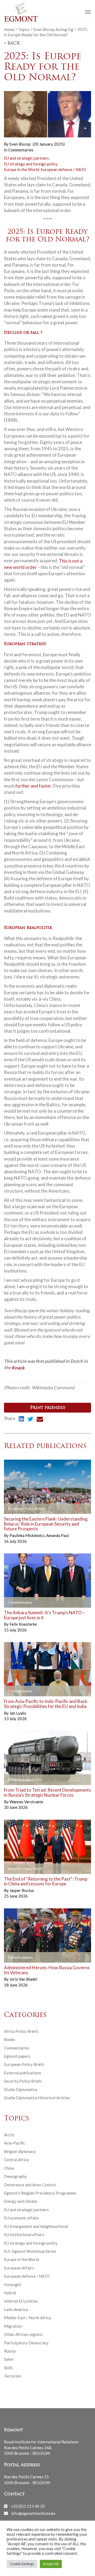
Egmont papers (17, 2056)
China (9, 2168)
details (16, 1509)
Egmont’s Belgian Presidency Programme (40, 2193)
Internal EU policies (21, 2301)
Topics (24, 29)
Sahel (9, 2359)
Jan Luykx (18, 1713)
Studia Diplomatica (21, 2089)
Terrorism (13, 2376)
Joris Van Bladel (23, 1979)
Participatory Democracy (26, 2343)
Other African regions (23, 2334)
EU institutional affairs (24, 2235)
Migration (13, 2326)
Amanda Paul (58, 1535)
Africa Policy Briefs (21, 2031)
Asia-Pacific (15, 2143)
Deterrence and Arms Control (30, 2185)
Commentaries (21, 150)
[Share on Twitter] (30, 1420)
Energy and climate (21, 2201)
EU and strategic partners (26, 158)
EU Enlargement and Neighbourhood (36, 2226)
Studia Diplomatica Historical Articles (37, 2098)
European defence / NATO (63, 169)
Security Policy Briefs (23, 2081)
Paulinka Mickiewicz (27, 1535)
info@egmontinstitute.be (33, 2513)
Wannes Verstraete (26, 1802)
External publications (23, 2073)
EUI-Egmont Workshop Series (30, 2251)
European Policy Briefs (24, 2064)
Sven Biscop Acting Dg (53, 29)
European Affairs (19, 2268)
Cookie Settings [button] (22, 2564)
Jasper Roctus (22, 1890)
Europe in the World (22, 169)
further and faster (33, 786)
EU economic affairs (22, 2218)
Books (9, 2039)
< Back (12, 43)
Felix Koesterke (23, 1624)
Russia (10, 2351)
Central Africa (16, 2160)
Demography (15, 2176)
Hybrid (10, 2293)
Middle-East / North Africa (27, 2318)
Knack (18, 1367)
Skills (8, 2368)
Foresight (13, 2285)
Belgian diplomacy (20, 2151)
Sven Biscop (20, 144)
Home (9, 29)
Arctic (9, 2135)
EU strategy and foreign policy (31, 164)
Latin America (16, 2309)
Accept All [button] (51, 2564)
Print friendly (48, 1408)
